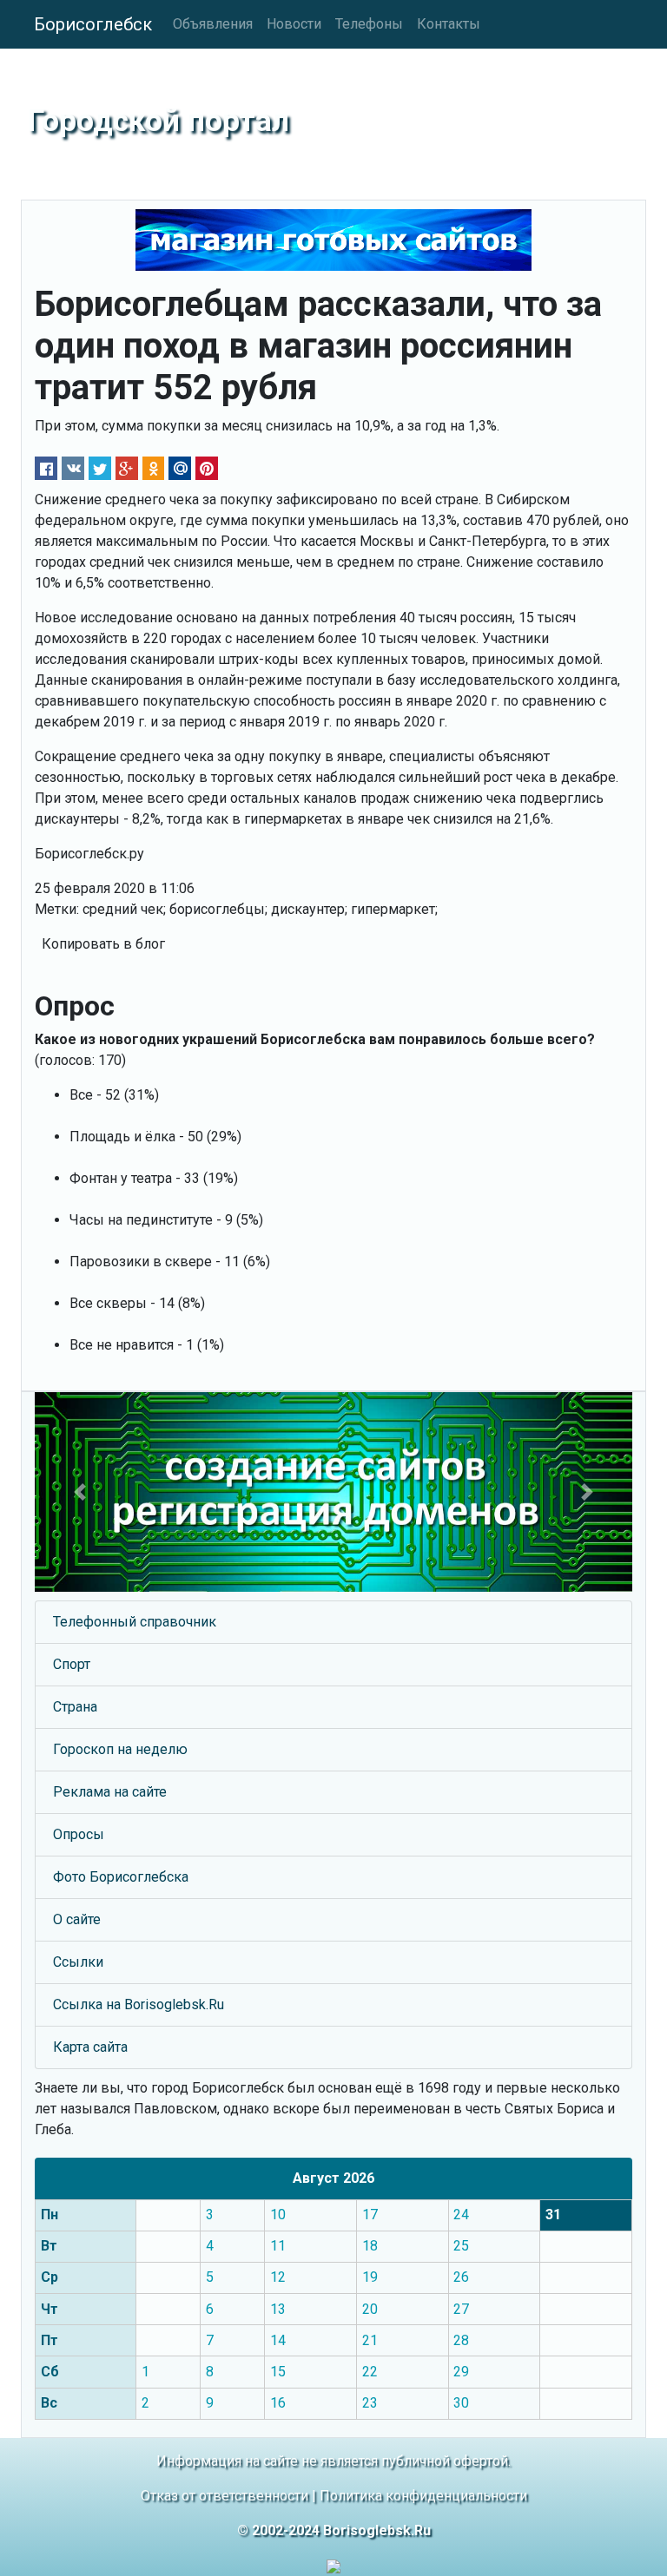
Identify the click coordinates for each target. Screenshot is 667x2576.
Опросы (79, 1834)
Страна (75, 1707)
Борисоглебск (93, 24)
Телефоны (369, 24)
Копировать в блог (103, 944)
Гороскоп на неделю (120, 1749)
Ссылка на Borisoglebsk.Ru (139, 2004)
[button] (79, 1492)
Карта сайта (90, 2047)
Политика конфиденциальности (423, 2496)
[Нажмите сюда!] (333, 1492)
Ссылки (78, 1962)
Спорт (72, 1664)
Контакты (449, 24)
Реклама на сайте (110, 1792)
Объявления (213, 24)
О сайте (77, 1919)
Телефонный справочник (135, 1622)
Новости (294, 24)
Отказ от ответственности (225, 2496)
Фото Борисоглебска (121, 1877)
